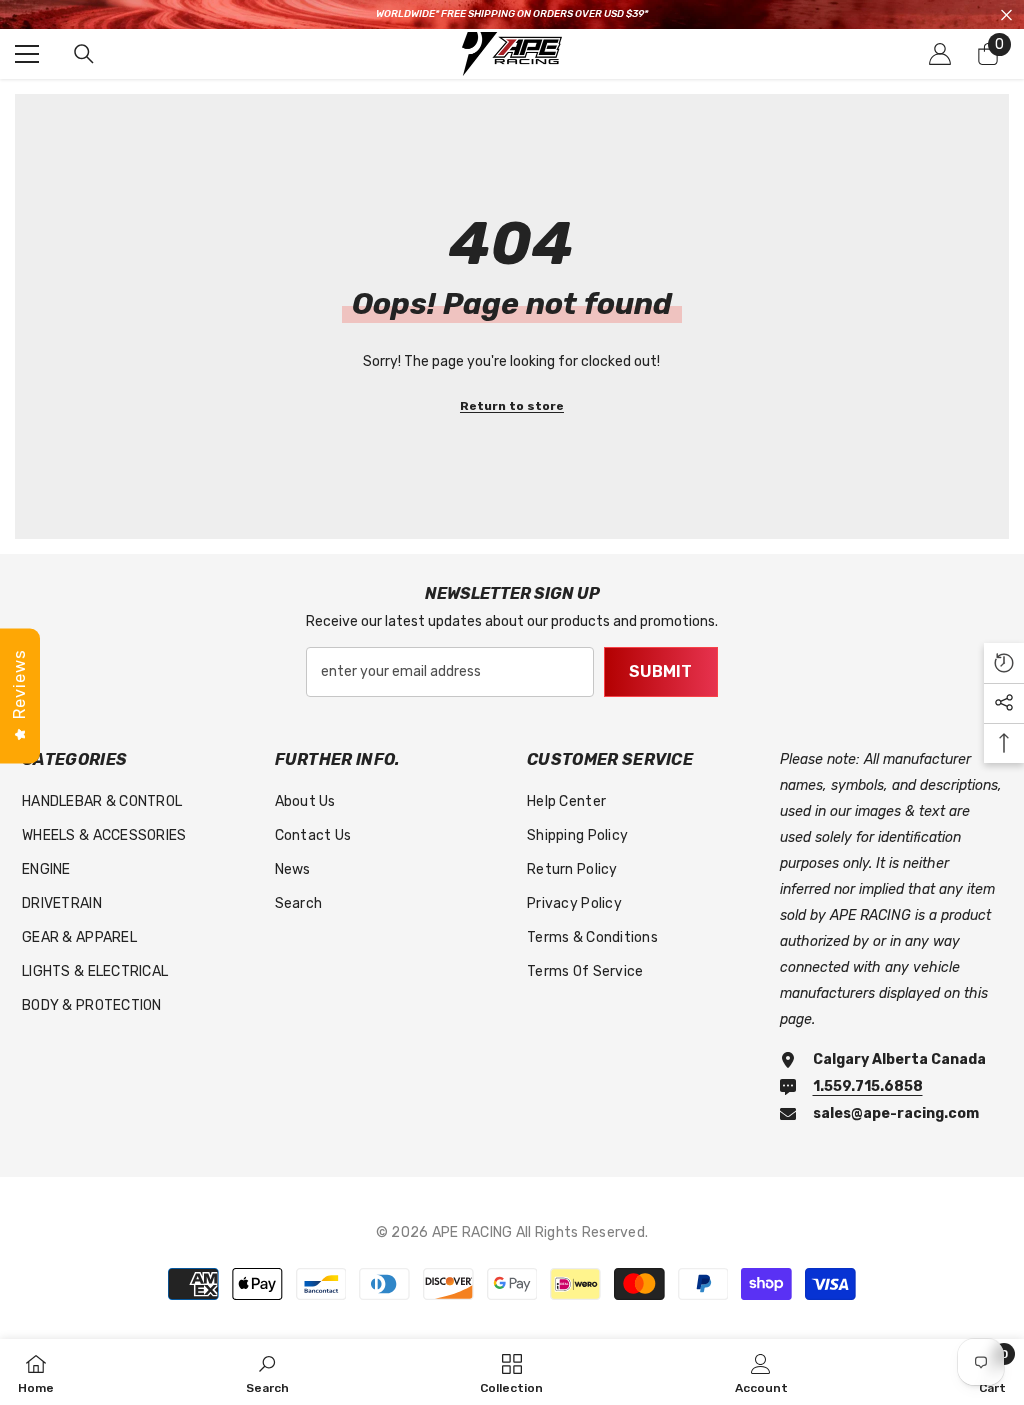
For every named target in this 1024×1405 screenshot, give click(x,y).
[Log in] (940, 54)
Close (1006, 14)
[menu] (27, 54)
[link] (267, 1372)
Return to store (512, 406)
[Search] (84, 54)
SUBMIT (660, 671)
